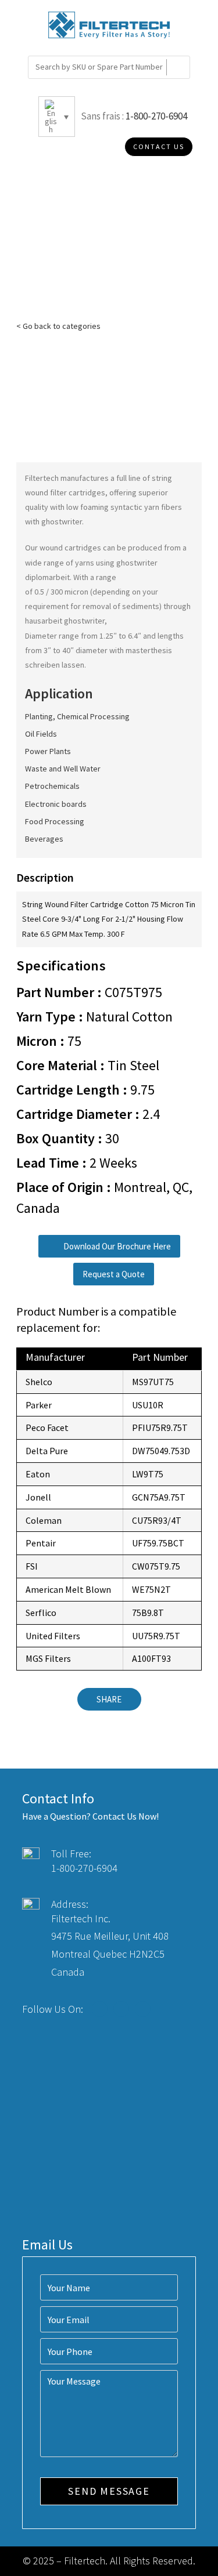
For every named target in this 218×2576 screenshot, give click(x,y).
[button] (109, 1246)
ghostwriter (62, 521)
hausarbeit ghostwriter (65, 621)
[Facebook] (100, 2009)
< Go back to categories (58, 326)
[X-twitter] (121, 2009)
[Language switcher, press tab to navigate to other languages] (57, 117)
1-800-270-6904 (156, 116)
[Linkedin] (143, 2009)
